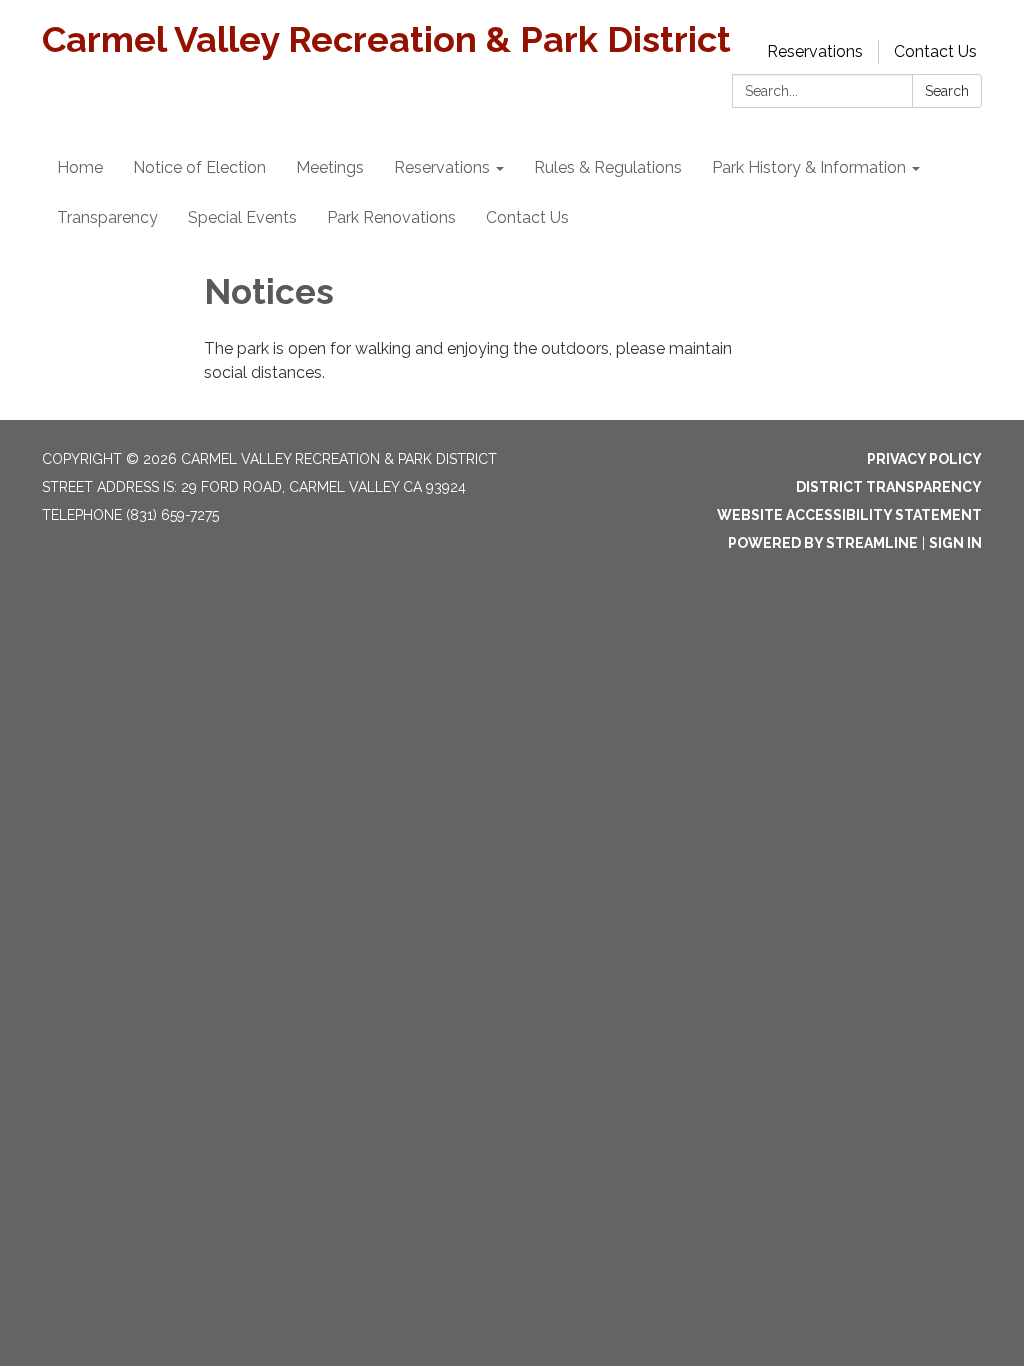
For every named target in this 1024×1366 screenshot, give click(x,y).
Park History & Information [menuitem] (809, 167)
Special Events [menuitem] (242, 217)
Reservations (815, 51)
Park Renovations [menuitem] (391, 217)
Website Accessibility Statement (849, 515)
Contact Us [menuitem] (527, 217)
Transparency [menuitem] (107, 217)
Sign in (955, 543)
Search (947, 91)
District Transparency (889, 487)
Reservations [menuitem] (442, 167)
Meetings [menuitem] (330, 167)
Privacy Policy (924, 459)
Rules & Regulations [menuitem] (608, 167)
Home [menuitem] (80, 167)
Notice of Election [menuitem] (199, 167)
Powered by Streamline (823, 543)
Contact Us (935, 51)
